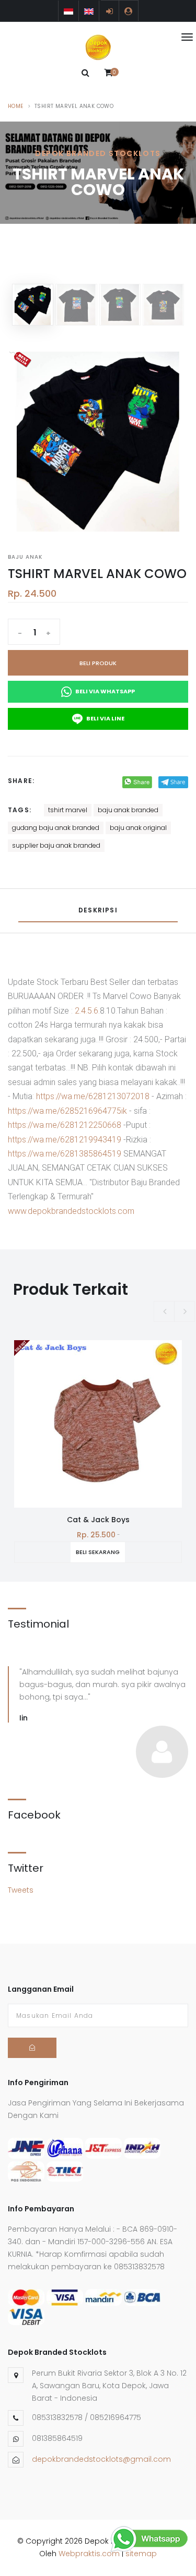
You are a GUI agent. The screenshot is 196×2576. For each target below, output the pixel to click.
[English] (89, 11)
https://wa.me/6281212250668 (65, 1125)
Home (16, 106)
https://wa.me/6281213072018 (93, 1096)
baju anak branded (128, 810)
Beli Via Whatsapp (105, 691)
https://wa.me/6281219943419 (65, 1140)
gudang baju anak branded (56, 828)
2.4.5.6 (87, 1011)
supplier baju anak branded (56, 845)
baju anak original (138, 828)
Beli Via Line (105, 718)
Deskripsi (98, 910)
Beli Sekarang (98, 1552)
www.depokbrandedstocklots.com (71, 1211)
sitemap (141, 2554)
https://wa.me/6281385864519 (65, 1154)
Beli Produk (98, 663)
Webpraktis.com (89, 2554)
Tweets (21, 1890)
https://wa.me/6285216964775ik (67, 1111)
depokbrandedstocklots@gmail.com (101, 2459)
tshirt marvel (68, 810)
